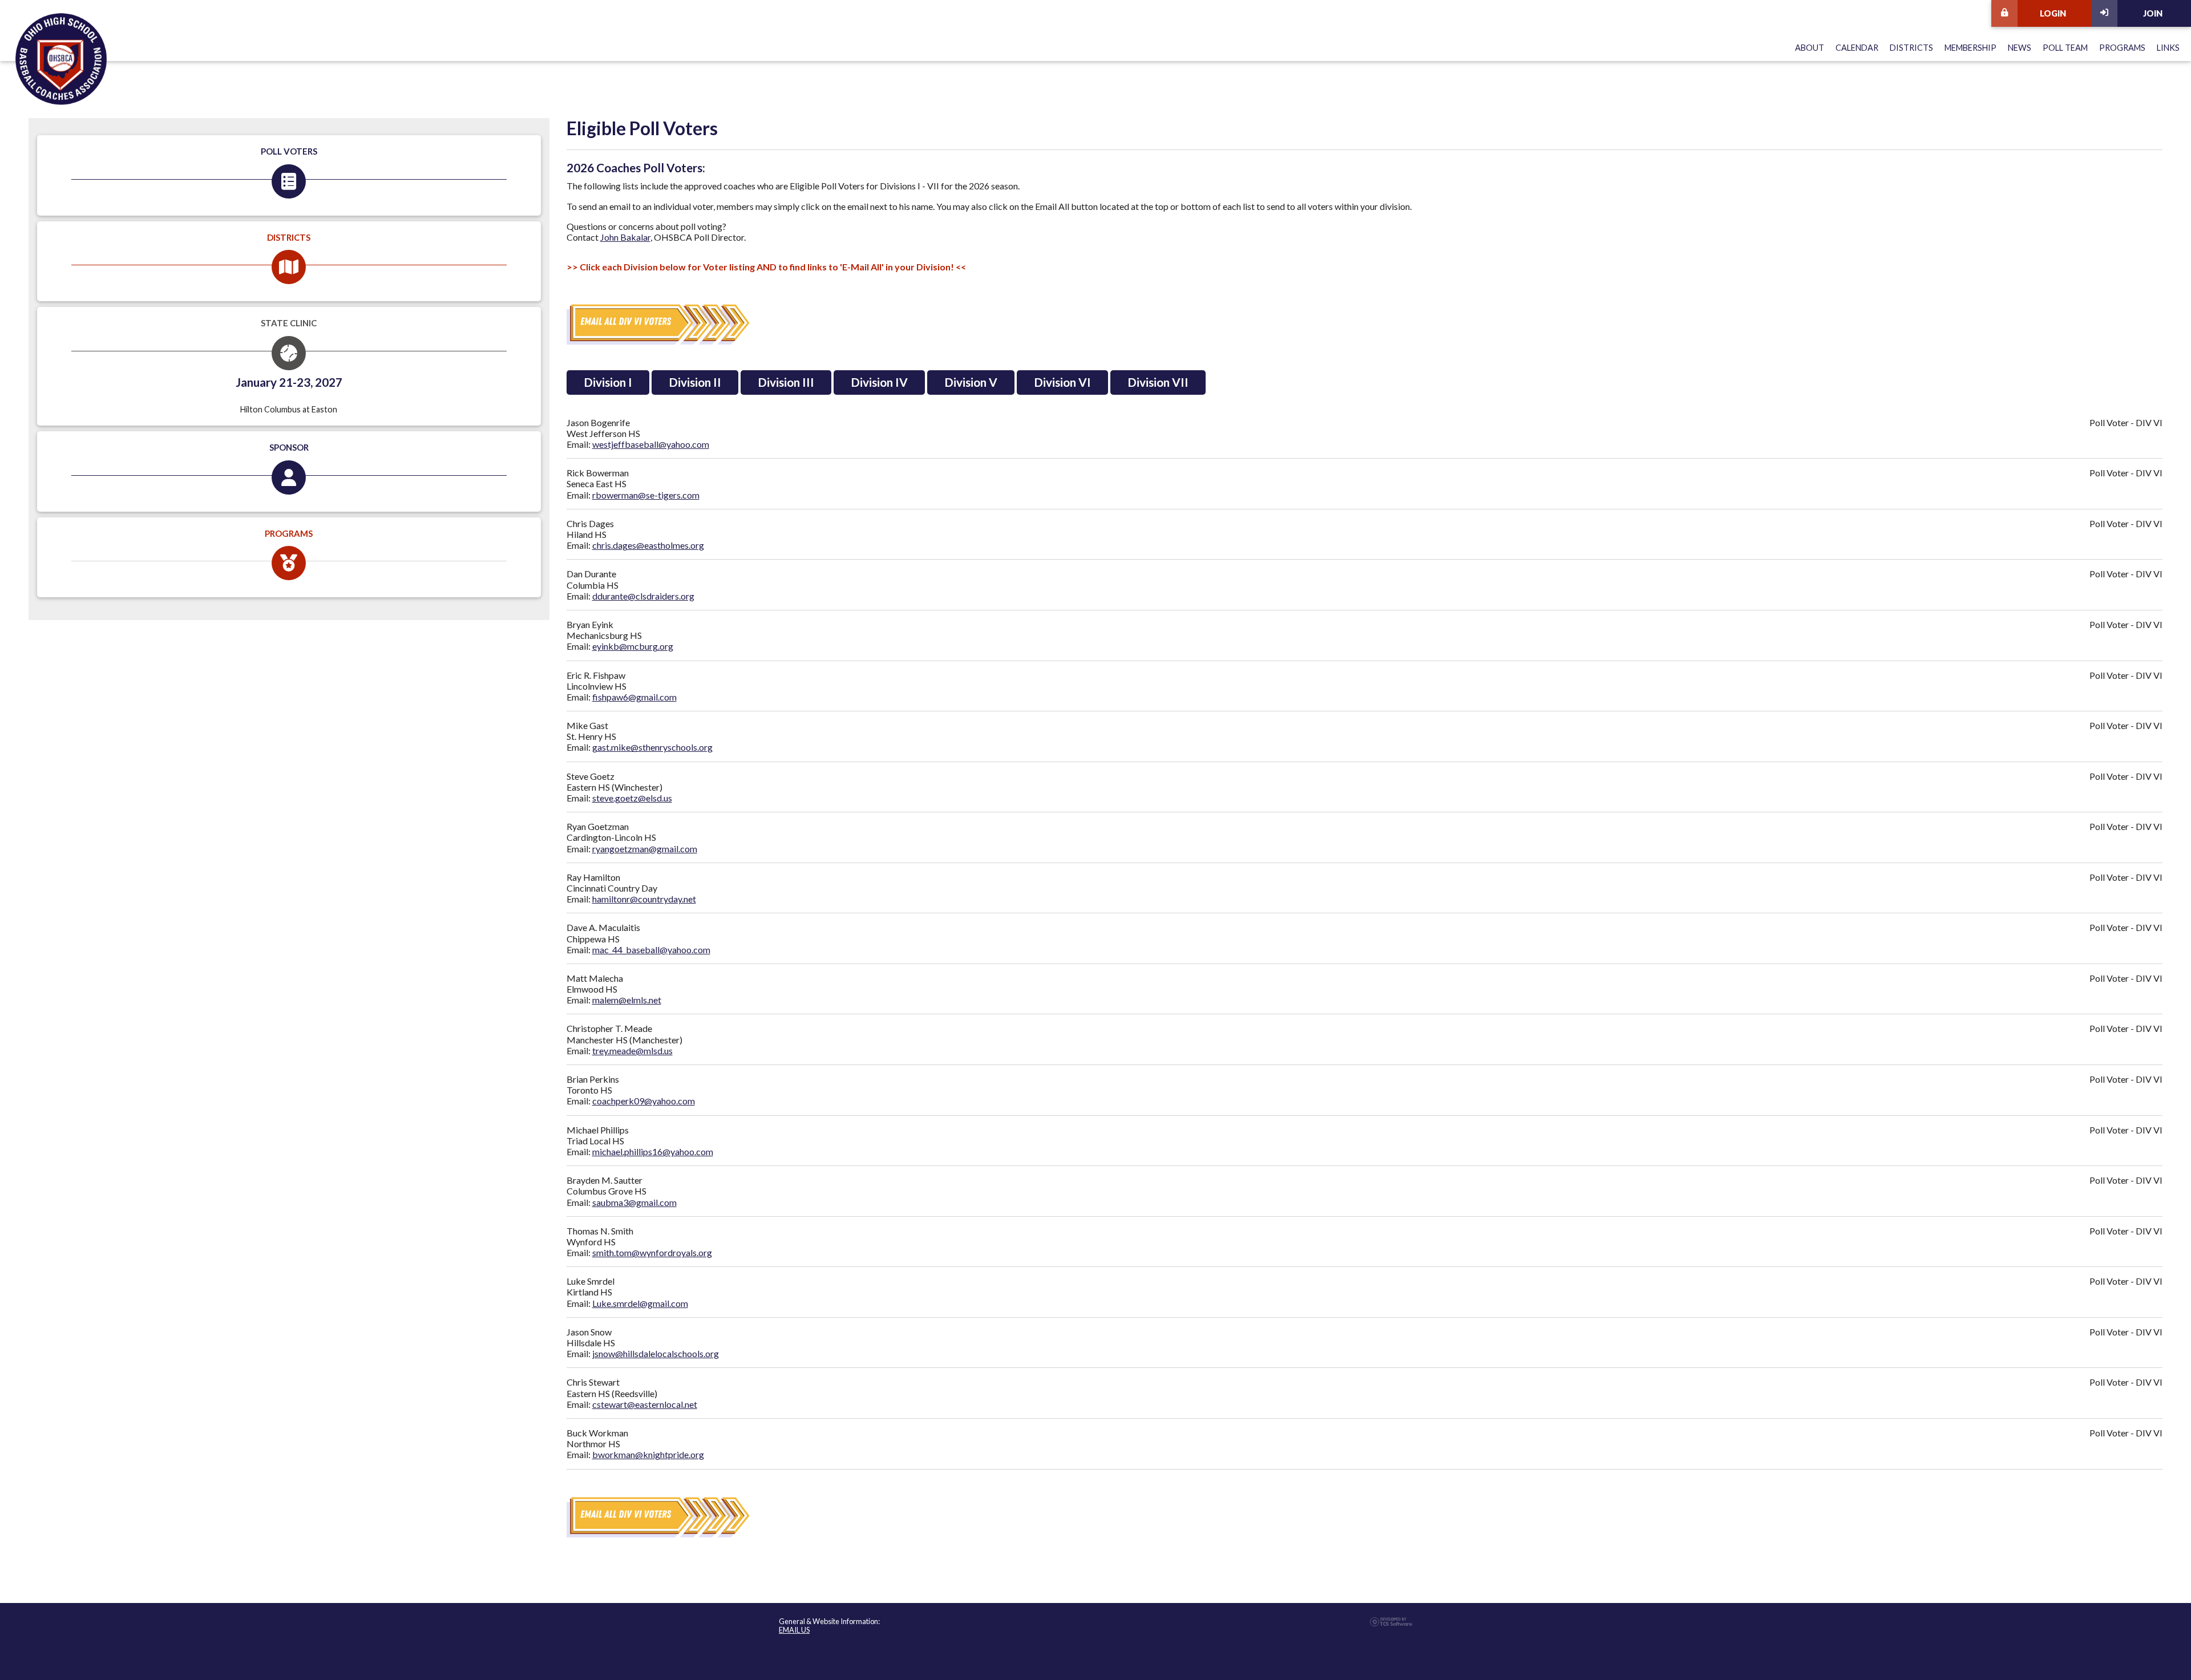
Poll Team (2065, 48)
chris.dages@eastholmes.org (648, 545)
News (2020, 48)
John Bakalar (625, 237)
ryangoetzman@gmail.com (645, 849)
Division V (971, 382)
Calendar (1857, 48)
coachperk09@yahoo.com (644, 1101)
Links (2168, 48)
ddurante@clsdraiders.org (643, 596)
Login (2053, 13)
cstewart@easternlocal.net (645, 1404)
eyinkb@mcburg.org (633, 646)
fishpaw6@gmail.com (634, 697)
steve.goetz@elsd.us (632, 798)
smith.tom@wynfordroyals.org (652, 1252)
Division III (786, 382)
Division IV (879, 382)
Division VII (1158, 382)
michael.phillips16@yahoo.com (653, 1151)
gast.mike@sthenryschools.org (652, 747)
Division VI (1062, 382)
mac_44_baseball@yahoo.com (651, 950)
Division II (695, 382)
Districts (1911, 48)
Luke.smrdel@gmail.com (640, 1303)
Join (2153, 13)
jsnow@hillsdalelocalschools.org (656, 1353)
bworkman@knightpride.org (648, 1454)
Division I (608, 382)
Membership (1970, 48)
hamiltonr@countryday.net (644, 899)
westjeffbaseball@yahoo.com (651, 444)
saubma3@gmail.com (634, 1202)
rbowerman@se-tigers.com (646, 495)
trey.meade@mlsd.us (632, 1050)
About (1810, 48)
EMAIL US (794, 1630)
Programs (2122, 48)
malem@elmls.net (627, 1000)
